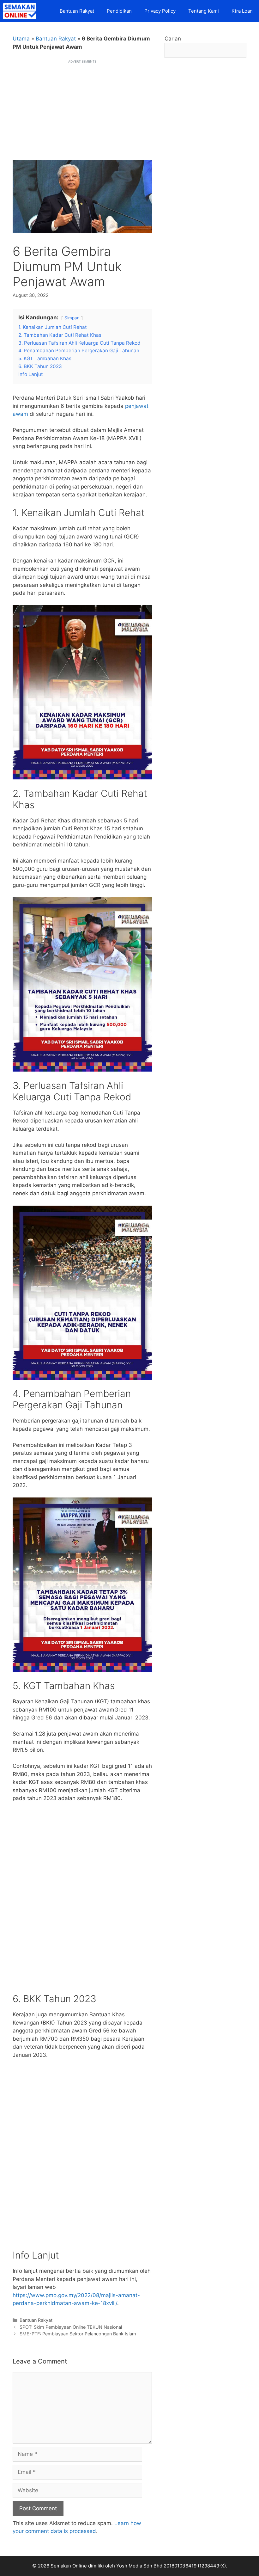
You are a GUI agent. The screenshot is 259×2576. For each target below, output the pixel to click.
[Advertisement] (82, 108)
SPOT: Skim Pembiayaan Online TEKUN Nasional (71, 2327)
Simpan (72, 318)
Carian (173, 39)
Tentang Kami (204, 11)
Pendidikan (119, 11)
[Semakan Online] (21, 11)
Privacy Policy (160, 11)
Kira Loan (242, 11)
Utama (21, 39)
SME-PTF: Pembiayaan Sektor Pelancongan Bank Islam (78, 2334)
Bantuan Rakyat (77, 11)
